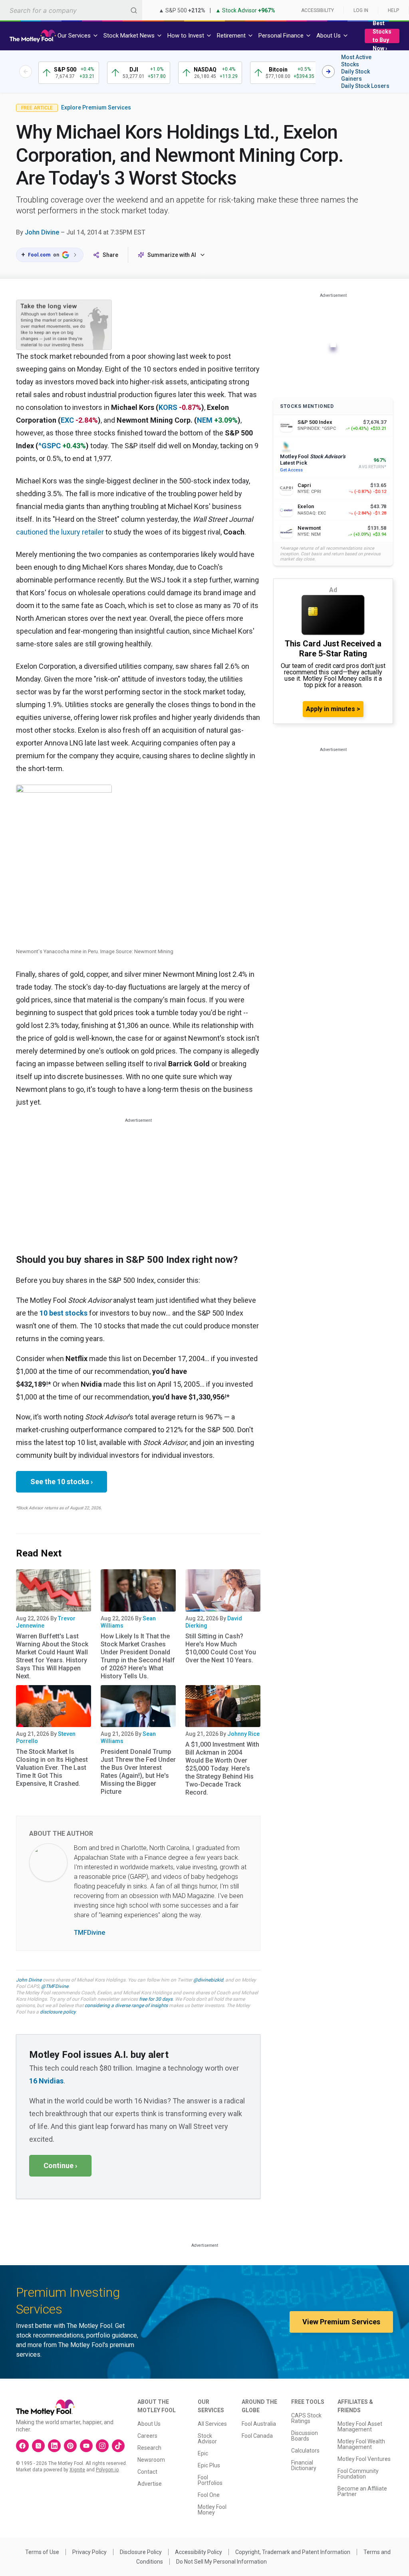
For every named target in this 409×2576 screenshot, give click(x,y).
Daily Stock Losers (365, 86)
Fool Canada (257, 2436)
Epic (203, 2453)
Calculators (305, 2451)
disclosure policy (58, 2012)
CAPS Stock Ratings (306, 2418)
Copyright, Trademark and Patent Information (293, 2552)
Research (149, 2448)
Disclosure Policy (141, 2552)
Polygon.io (107, 2470)
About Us (149, 2424)
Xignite (77, 2470)
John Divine (42, 232)
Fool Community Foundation (358, 2474)
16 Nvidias (46, 2081)
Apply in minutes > (333, 709)
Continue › (60, 2166)
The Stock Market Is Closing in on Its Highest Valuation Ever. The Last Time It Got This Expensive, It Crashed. (52, 1768)
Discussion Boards (305, 2436)
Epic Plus (209, 2465)
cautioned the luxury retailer (60, 532)
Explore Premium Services (96, 107)
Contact (147, 2472)
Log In (361, 10)
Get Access (291, 470)
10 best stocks (64, 1313)
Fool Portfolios (210, 2480)
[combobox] (71, 10)
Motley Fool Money (212, 2510)
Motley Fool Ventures (364, 2459)
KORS (168, 407)
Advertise (150, 2484)
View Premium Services (341, 2322)
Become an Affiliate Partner (362, 2491)
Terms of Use (42, 2552)
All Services (212, 2424)
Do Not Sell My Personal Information (221, 2562)
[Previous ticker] (26, 72)
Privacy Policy (89, 2552)
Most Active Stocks (356, 61)
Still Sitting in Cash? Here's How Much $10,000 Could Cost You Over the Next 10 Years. (221, 1648)
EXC (67, 420)
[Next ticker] (328, 72)
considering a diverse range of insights (126, 2006)
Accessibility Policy (199, 2552)
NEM (205, 420)
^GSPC (50, 446)
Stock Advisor (207, 2439)
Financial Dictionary (304, 2465)
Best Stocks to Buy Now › (382, 36)
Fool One (209, 2495)
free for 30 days (156, 1999)
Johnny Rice (243, 1734)
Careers (147, 2436)
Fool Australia (259, 2424)
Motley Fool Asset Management (360, 2427)
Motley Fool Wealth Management (361, 2444)
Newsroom (151, 2460)
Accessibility (318, 10)
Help (393, 10)
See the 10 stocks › (62, 1482)
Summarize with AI (172, 255)
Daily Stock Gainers (355, 75)
